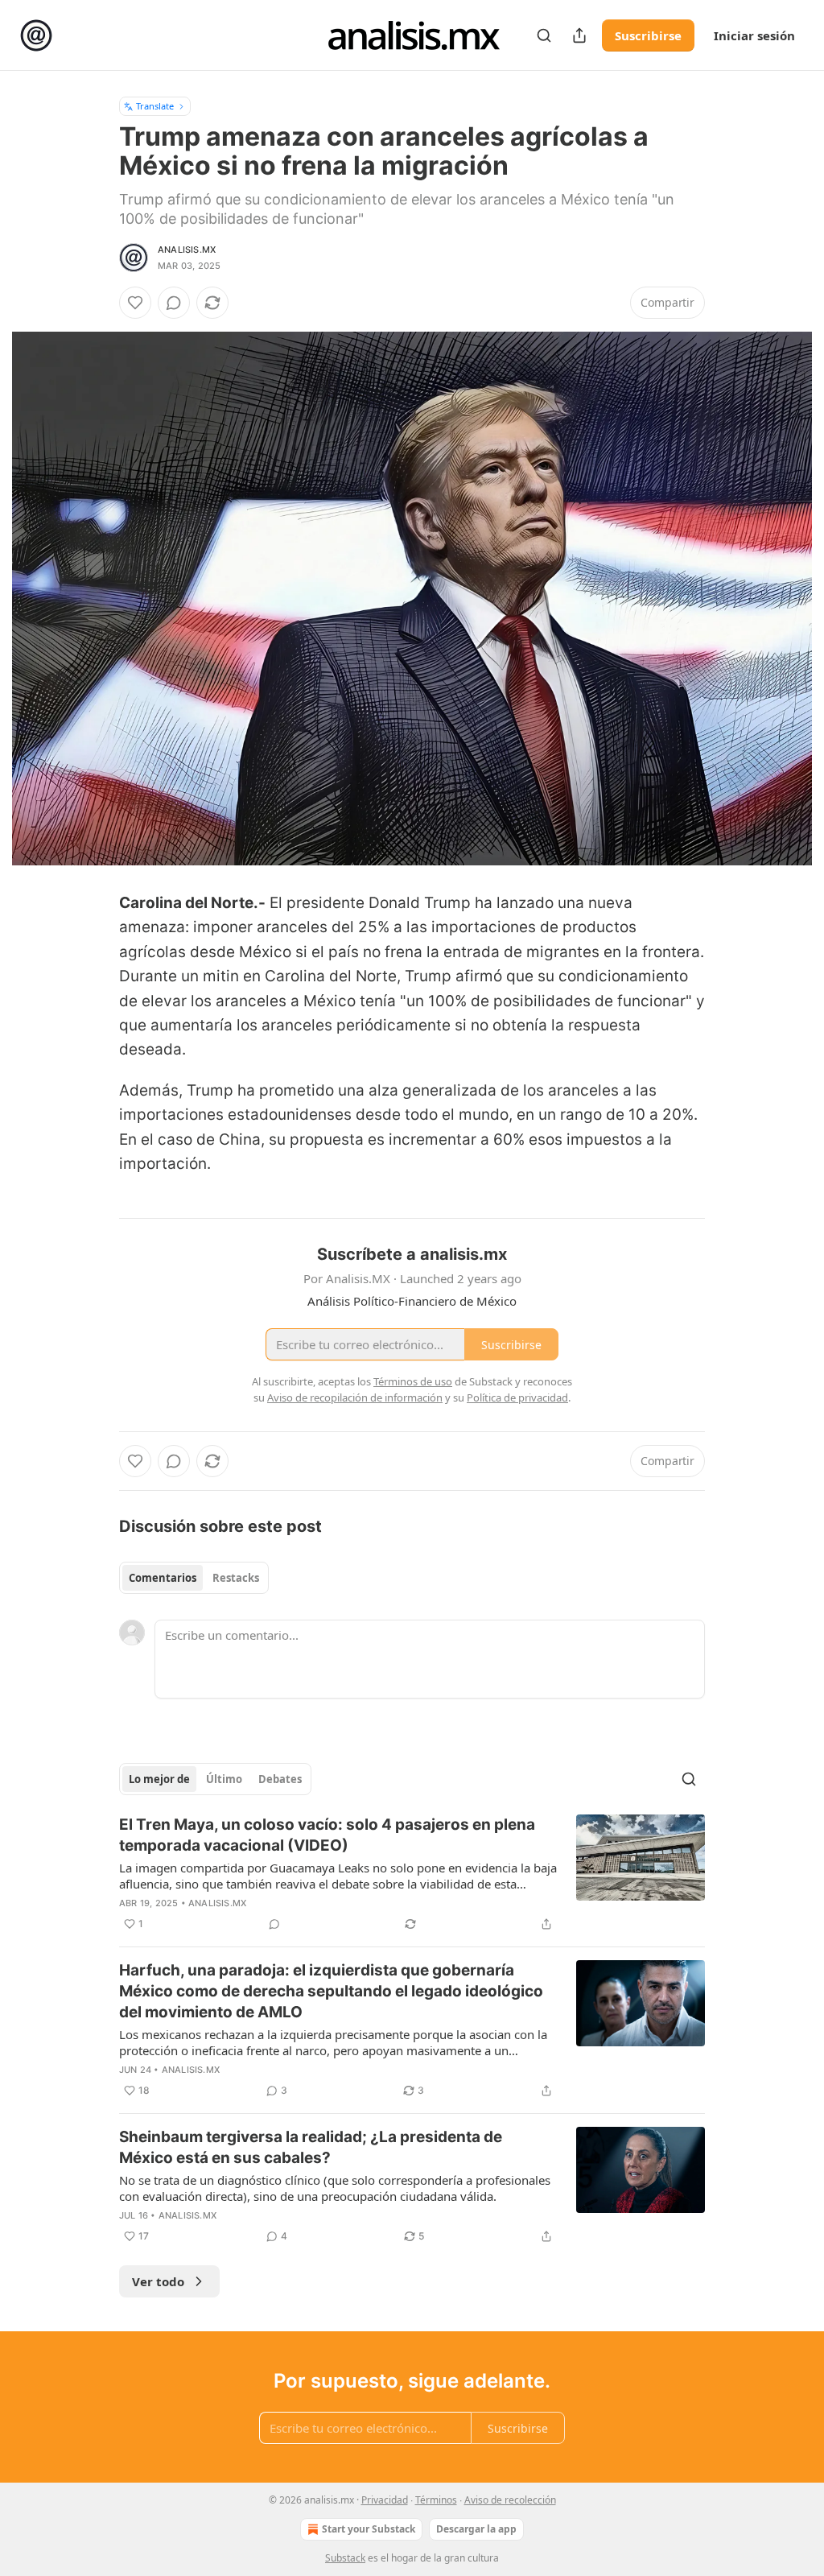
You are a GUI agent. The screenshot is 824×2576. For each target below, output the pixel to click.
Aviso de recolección (510, 2500)
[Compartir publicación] (579, 35)
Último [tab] (224, 1779)
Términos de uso (413, 1381)
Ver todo (158, 2281)
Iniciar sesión (754, 35)
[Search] (544, 35)
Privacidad (385, 2500)
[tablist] (194, 1578)
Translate (155, 106)
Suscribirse (648, 35)
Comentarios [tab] (163, 1578)
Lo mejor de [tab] (159, 1779)
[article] (412, 1874)
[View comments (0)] (174, 303)
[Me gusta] (135, 303)
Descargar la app (476, 2529)
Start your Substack (369, 2529)
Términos (436, 2500)
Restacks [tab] (236, 1578)
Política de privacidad (517, 1397)
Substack (345, 2558)
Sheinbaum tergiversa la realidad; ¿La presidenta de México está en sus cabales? (311, 2147)
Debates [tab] (280, 1779)
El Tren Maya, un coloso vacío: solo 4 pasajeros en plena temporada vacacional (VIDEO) (327, 1835)
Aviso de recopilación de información (355, 1397)
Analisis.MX (187, 250)
